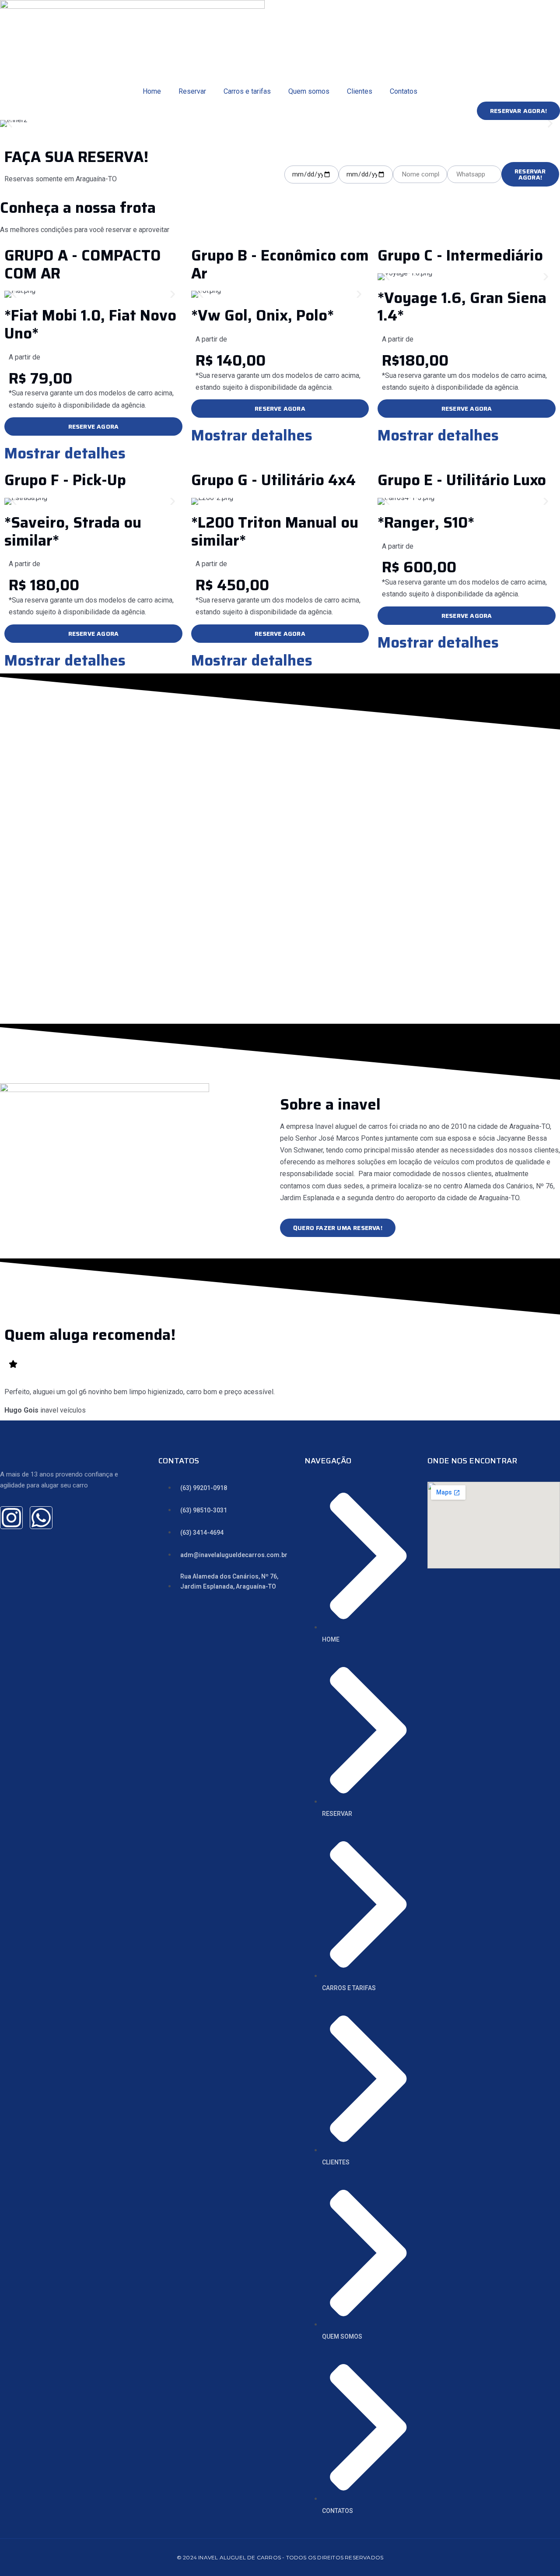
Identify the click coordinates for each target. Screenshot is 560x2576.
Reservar (192, 91)
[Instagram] (11, 1518)
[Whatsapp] (41, 1518)
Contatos (404, 91)
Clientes (360, 91)
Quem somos (309, 91)
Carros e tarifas (247, 91)
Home (152, 91)
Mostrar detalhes (65, 453)
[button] (10, 124)
